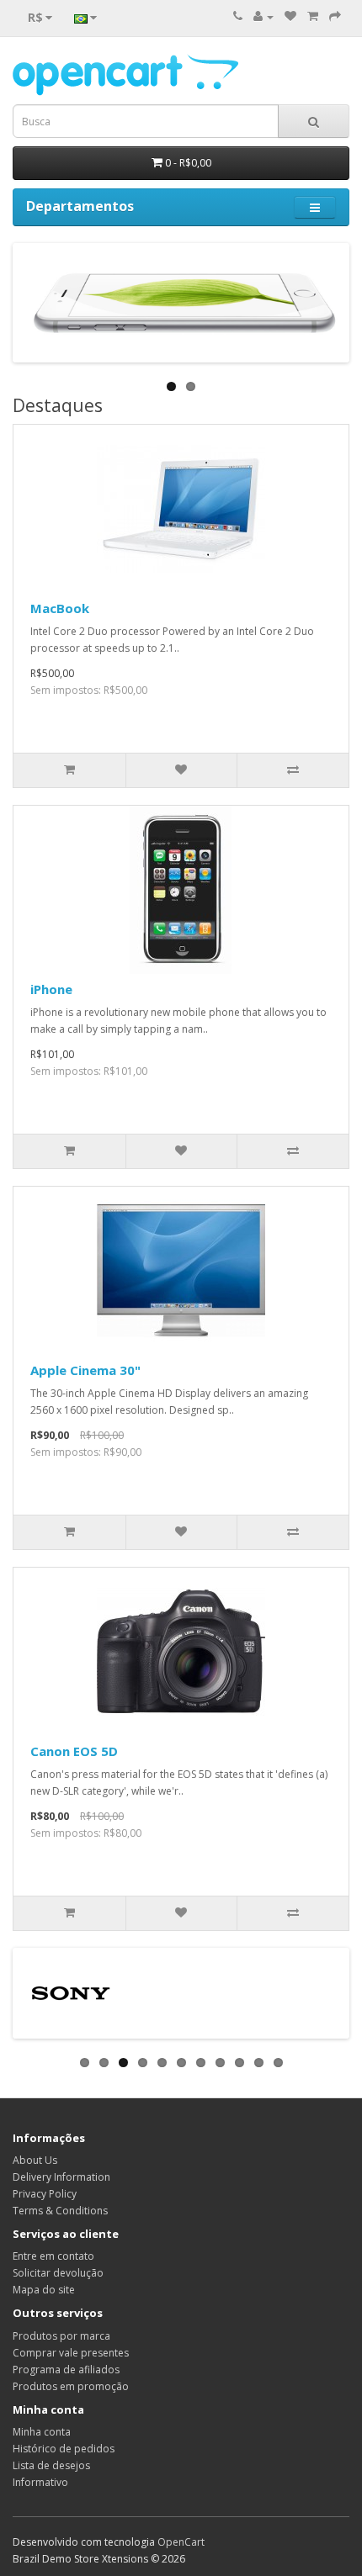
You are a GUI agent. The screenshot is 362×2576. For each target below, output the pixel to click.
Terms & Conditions (60, 2211)
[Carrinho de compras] (313, 16)
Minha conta (42, 2432)
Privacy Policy (45, 2194)
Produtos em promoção (71, 2386)
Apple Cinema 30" (85, 1370)
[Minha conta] (264, 16)
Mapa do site (44, 2290)
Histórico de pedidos (64, 2449)
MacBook (60, 608)
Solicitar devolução (58, 2273)
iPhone (51, 989)
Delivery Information (61, 2177)
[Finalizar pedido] (335, 16)
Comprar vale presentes (71, 2353)
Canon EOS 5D (74, 1751)
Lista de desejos (51, 2465)
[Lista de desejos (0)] (290, 16)
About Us (35, 2160)
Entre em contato (53, 2256)
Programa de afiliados (66, 2370)
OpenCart (181, 2542)
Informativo (40, 2482)
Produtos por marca (61, 2336)
